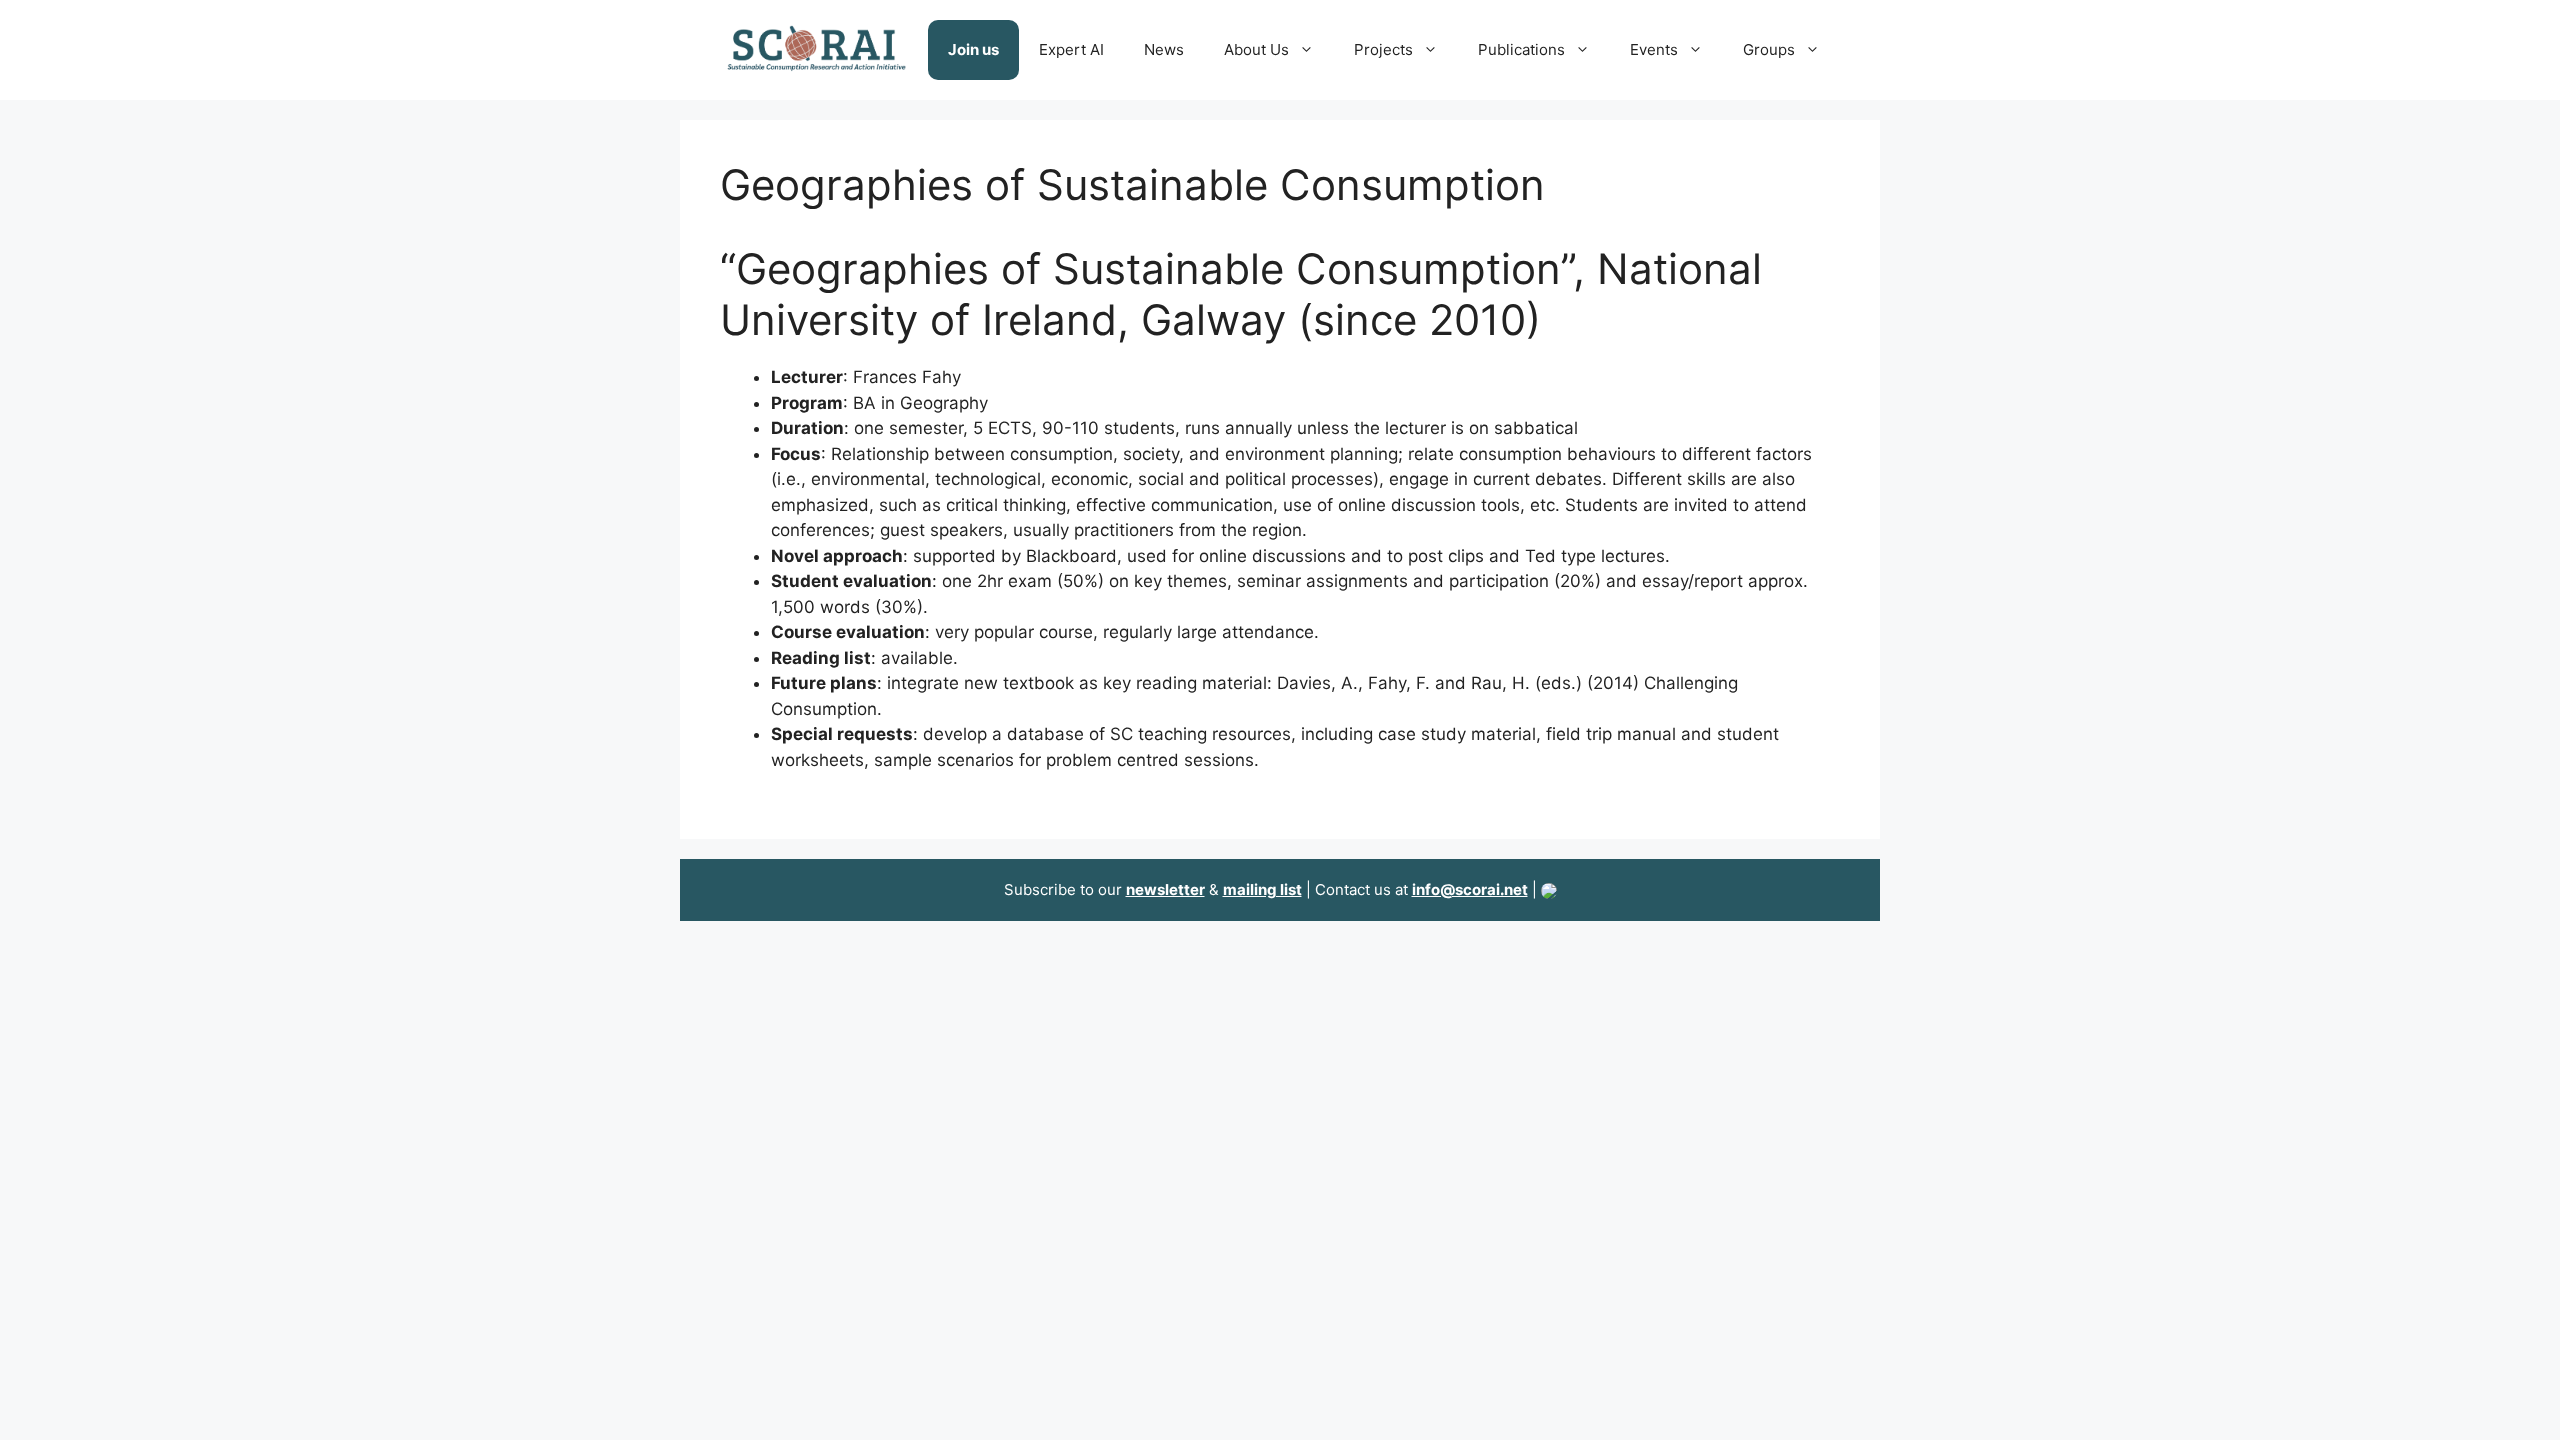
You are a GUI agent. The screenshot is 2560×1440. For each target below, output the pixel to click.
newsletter (1165, 889)
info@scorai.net (1470, 889)
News (1164, 49)
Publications (1521, 49)
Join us (973, 49)
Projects (1383, 49)
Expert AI (1071, 49)
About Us (1256, 49)
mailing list (1262, 889)
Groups (1769, 49)
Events (1654, 49)
